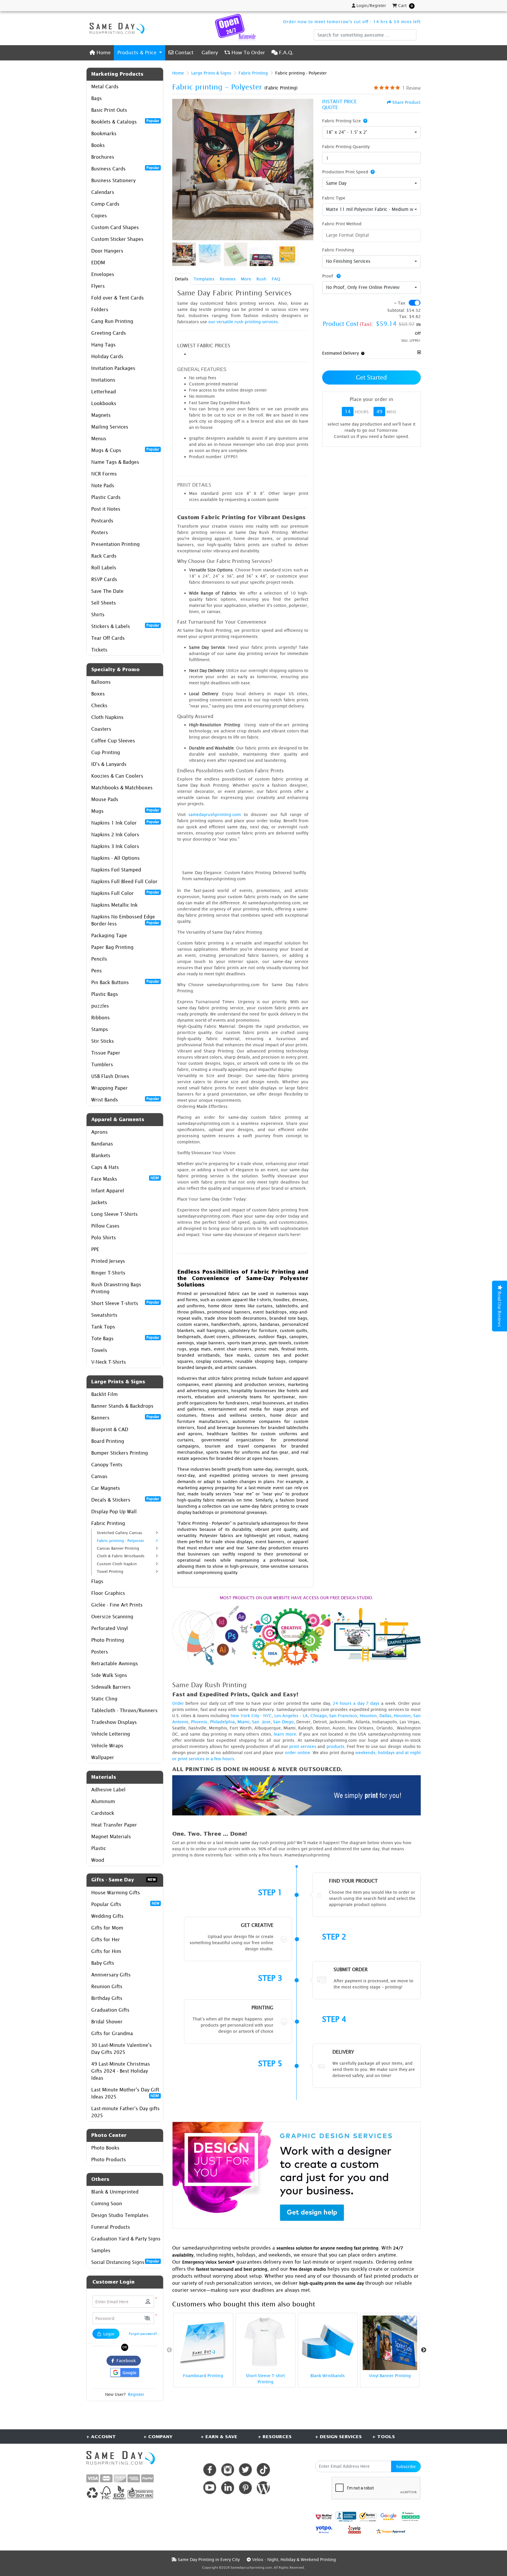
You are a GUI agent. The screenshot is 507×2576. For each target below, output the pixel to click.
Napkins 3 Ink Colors (115, 846)
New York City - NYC (251, 1716)
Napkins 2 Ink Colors (115, 835)
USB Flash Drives (110, 1076)
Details (182, 279)
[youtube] (210, 2488)
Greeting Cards (109, 333)
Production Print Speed (345, 172)
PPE (95, 1249)
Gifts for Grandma (112, 2033)
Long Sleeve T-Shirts (114, 1214)
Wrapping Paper (109, 1088)
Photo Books (105, 2148)
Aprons (99, 1132)
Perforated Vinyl (110, 1628)
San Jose (261, 1722)
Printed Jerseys (108, 1261)
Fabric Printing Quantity (346, 147)
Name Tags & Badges (115, 462)
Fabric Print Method (342, 224)
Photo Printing (108, 1640)
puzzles (100, 1006)
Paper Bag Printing (112, 947)
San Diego (283, 1722)
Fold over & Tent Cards (118, 298)
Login (108, 2334)
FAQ (276, 279)
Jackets (99, 1202)
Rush (261, 279)
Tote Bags (125, 1338)
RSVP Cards (104, 579)
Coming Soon (107, 2203)
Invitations (103, 380)
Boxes (98, 694)
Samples (101, 2250)
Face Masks (125, 1179)
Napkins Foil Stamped (116, 870)
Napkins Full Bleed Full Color (124, 881)
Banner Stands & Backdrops (122, 1406)
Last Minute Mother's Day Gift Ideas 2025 (125, 2093)
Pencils (99, 959)
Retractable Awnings (115, 1663)
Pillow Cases (105, 1226)
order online (298, 1752)
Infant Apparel (108, 1191)
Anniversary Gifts (111, 1975)
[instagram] (228, 2470)
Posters (100, 532)
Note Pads (103, 485)
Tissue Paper (106, 1053)
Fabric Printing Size (342, 121)
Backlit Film (104, 1394)
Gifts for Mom (107, 1928)
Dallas (385, 1716)
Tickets (99, 650)
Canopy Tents (107, 1465)
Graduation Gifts (110, 2010)
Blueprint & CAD (110, 1429)
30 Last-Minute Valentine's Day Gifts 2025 (121, 2049)
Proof (328, 276)
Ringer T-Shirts (108, 1273)
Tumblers (102, 1064)
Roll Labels (104, 568)
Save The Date (107, 591)
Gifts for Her (106, 1939)
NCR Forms (104, 474)
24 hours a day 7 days (356, 1703)
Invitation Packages (113, 368)
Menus (99, 439)
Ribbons (100, 1018)
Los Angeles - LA (291, 1716)
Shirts (98, 615)
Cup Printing (106, 752)
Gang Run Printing (112, 321)
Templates (204, 279)
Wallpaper (103, 1757)
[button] (147, 2318)
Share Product (406, 102)
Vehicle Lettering (111, 1734)
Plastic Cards (106, 497)
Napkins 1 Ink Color (125, 822)
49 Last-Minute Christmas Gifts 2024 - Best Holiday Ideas (121, 2071)
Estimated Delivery (340, 353)
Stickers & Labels (125, 626)
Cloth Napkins (107, 717)
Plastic (99, 1848)
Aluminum (103, 1801)
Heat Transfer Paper (114, 1825)
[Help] (364, 121)
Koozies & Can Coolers (117, 776)
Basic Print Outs (109, 110)
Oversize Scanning (112, 1617)
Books (98, 145)
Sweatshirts (104, 1315)
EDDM (98, 263)
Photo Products (109, 2159)
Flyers (98, 286)
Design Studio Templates (120, 2215)
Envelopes (103, 274)
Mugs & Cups (125, 450)
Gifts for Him (106, 1951)
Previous (169, 2350)
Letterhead (104, 392)
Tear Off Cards (108, 638)
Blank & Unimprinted (115, 2192)
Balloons (101, 682)
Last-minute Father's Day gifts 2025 (125, 2112)
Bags (97, 98)
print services (303, 1746)
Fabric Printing (108, 1523)
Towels (99, 1350)
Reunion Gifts (107, 1986)
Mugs (125, 811)
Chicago (319, 1716)
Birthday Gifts (107, 1998)
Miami (243, 1722)
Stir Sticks (103, 1041)
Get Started (371, 377)
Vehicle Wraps (107, 1746)
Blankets (101, 1155)
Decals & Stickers (125, 1499)
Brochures (103, 157)
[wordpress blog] (263, 2488)
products (336, 1746)
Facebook (125, 2361)
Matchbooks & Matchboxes (122, 788)
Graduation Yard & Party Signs (126, 2239)
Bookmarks (104, 133)
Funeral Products (111, 2227)
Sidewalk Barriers (111, 1687)
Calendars (103, 192)
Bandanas (102, 1144)
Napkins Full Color (125, 893)
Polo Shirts (104, 1238)
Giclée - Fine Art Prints (117, 1605)
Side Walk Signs (109, 1675)
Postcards (102, 521)
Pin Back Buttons (125, 982)
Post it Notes (106, 509)
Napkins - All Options (115, 858)
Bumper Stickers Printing (120, 1453)
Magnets (101, 415)
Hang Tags (103, 345)
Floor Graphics (108, 1593)
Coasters (101, 729)
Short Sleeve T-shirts (125, 1303)
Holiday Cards (107, 356)
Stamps (100, 1029)
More (246, 279)
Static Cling (104, 1699)
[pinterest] (245, 2488)
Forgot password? (143, 2334)
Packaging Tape (109, 935)
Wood (98, 1860)
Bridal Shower (107, 2022)
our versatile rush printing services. (244, 322)
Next (424, 2350)
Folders (100, 309)
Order (178, 1703)
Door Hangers (107, 251)
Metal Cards (105, 87)
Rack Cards (104, 556)
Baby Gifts (103, 1963)
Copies (99, 216)
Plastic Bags (105, 994)
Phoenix (199, 1722)
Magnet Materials (111, 1837)
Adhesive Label (108, 1790)
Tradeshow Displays (114, 1722)
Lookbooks (104, 403)
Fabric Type (334, 198)
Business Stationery (113, 180)
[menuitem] (100, 53)
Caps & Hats (105, 1167)
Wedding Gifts (107, 1916)
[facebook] (210, 2470)
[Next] (307, 170)
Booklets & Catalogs (125, 121)
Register (136, 2394)
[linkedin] (228, 2488)
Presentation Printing (115, 544)
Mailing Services (110, 427)
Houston (368, 1716)
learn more (285, 1734)
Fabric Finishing (338, 250)
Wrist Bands (125, 1099)
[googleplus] (324, 2517)
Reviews (228, 279)
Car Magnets (106, 1488)
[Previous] (178, 170)
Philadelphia (222, 1722)
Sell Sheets (104, 603)
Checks (99, 705)
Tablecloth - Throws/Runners (124, 1710)
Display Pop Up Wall (114, 1512)
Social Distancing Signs (125, 2262)
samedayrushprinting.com (215, 814)
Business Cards (125, 168)
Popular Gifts (125, 1904)
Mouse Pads (105, 799)
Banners (125, 1417)
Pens (97, 971)
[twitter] (245, 2470)
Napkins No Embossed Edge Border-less (125, 920)
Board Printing (108, 1441)
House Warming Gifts (116, 1893)
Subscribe (406, 2466)
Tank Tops (103, 1327)
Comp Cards (105, 204)
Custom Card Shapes (115, 227)
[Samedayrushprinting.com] (116, 28)
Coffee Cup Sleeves (113, 741)
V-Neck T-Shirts (109, 1362)
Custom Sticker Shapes (117, 239)
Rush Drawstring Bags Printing (116, 1288)
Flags (97, 1581)
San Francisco (343, 1716)
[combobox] (371, 133)
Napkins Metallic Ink (114, 905)
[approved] (391, 2531)
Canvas (99, 1476)
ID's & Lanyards (109, 764)
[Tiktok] (263, 2470)
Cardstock (103, 1813)
